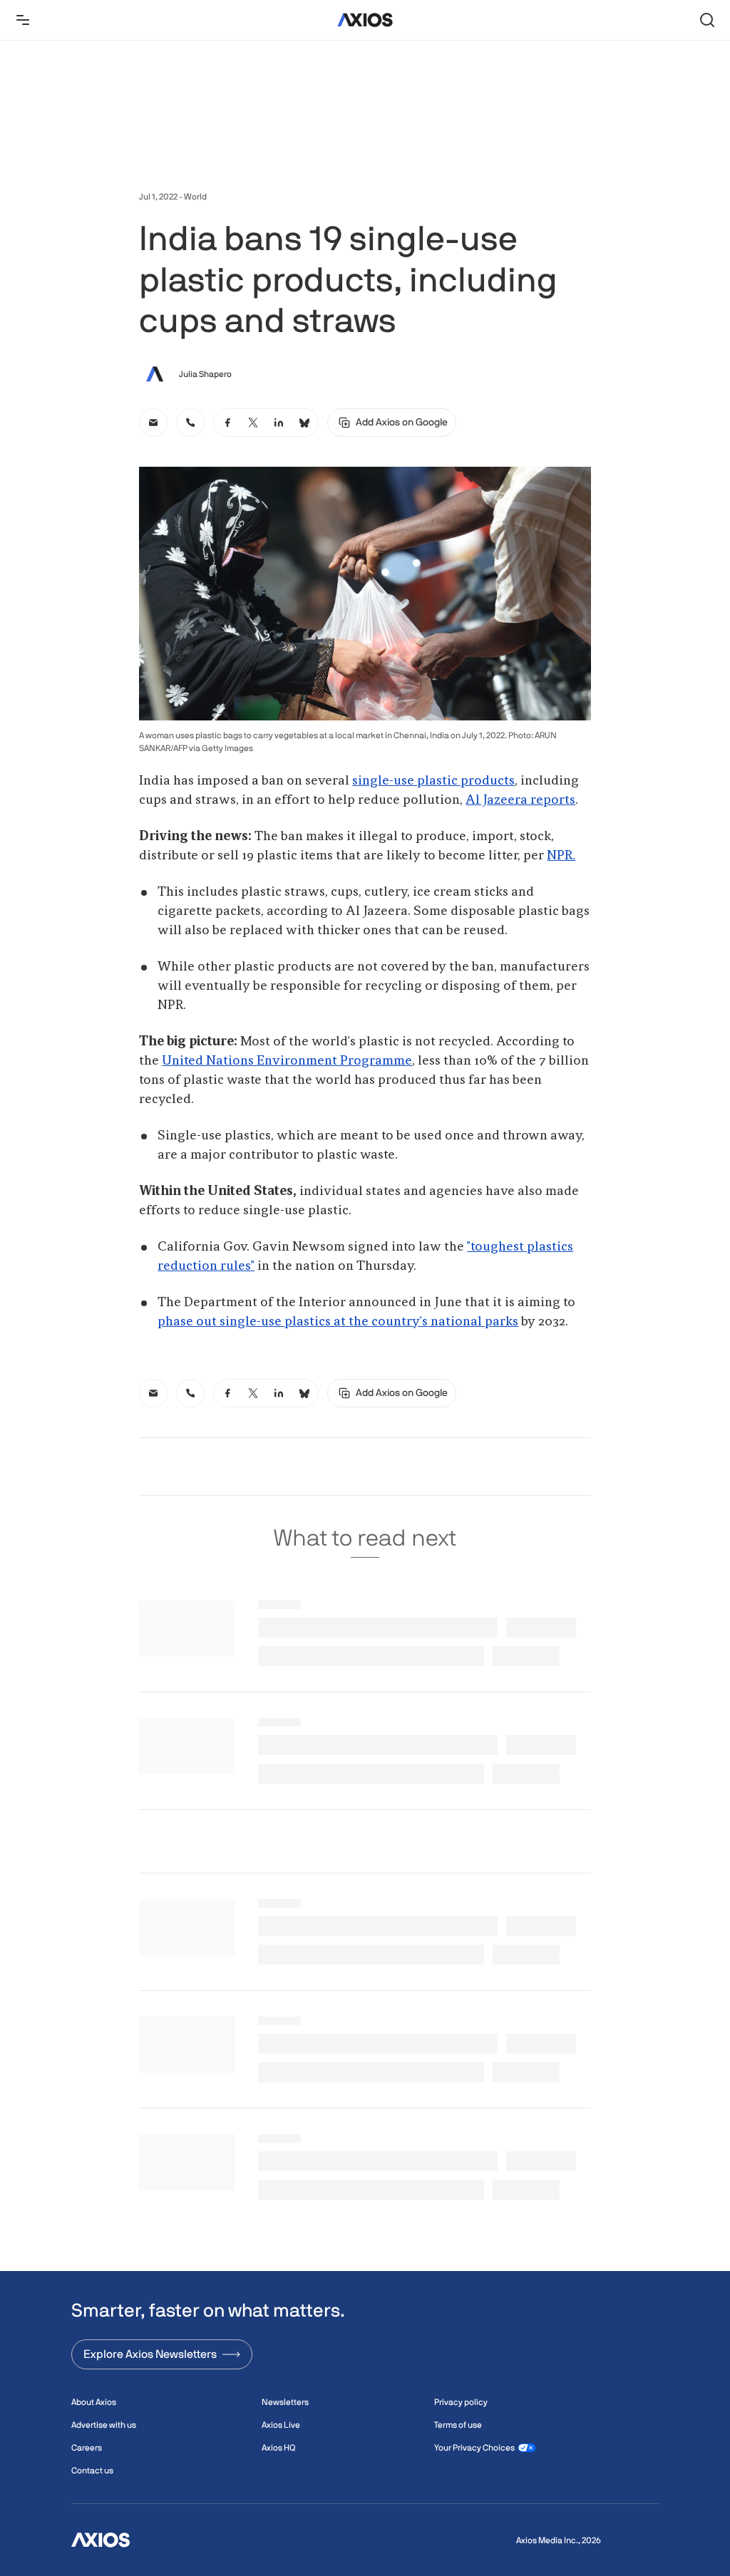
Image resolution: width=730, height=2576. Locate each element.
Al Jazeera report (518, 800)
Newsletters (285, 2402)
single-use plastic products (433, 781)
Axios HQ (278, 2448)
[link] (153, 423)
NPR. (561, 856)
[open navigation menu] (23, 20)
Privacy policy (461, 2402)
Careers (87, 2448)
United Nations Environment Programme (287, 1061)
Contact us (92, 2471)
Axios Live (281, 2425)
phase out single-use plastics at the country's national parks (338, 1322)
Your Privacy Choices (474, 2448)
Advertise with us (104, 2425)
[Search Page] (707, 20)
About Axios (94, 2402)
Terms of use (458, 2425)
